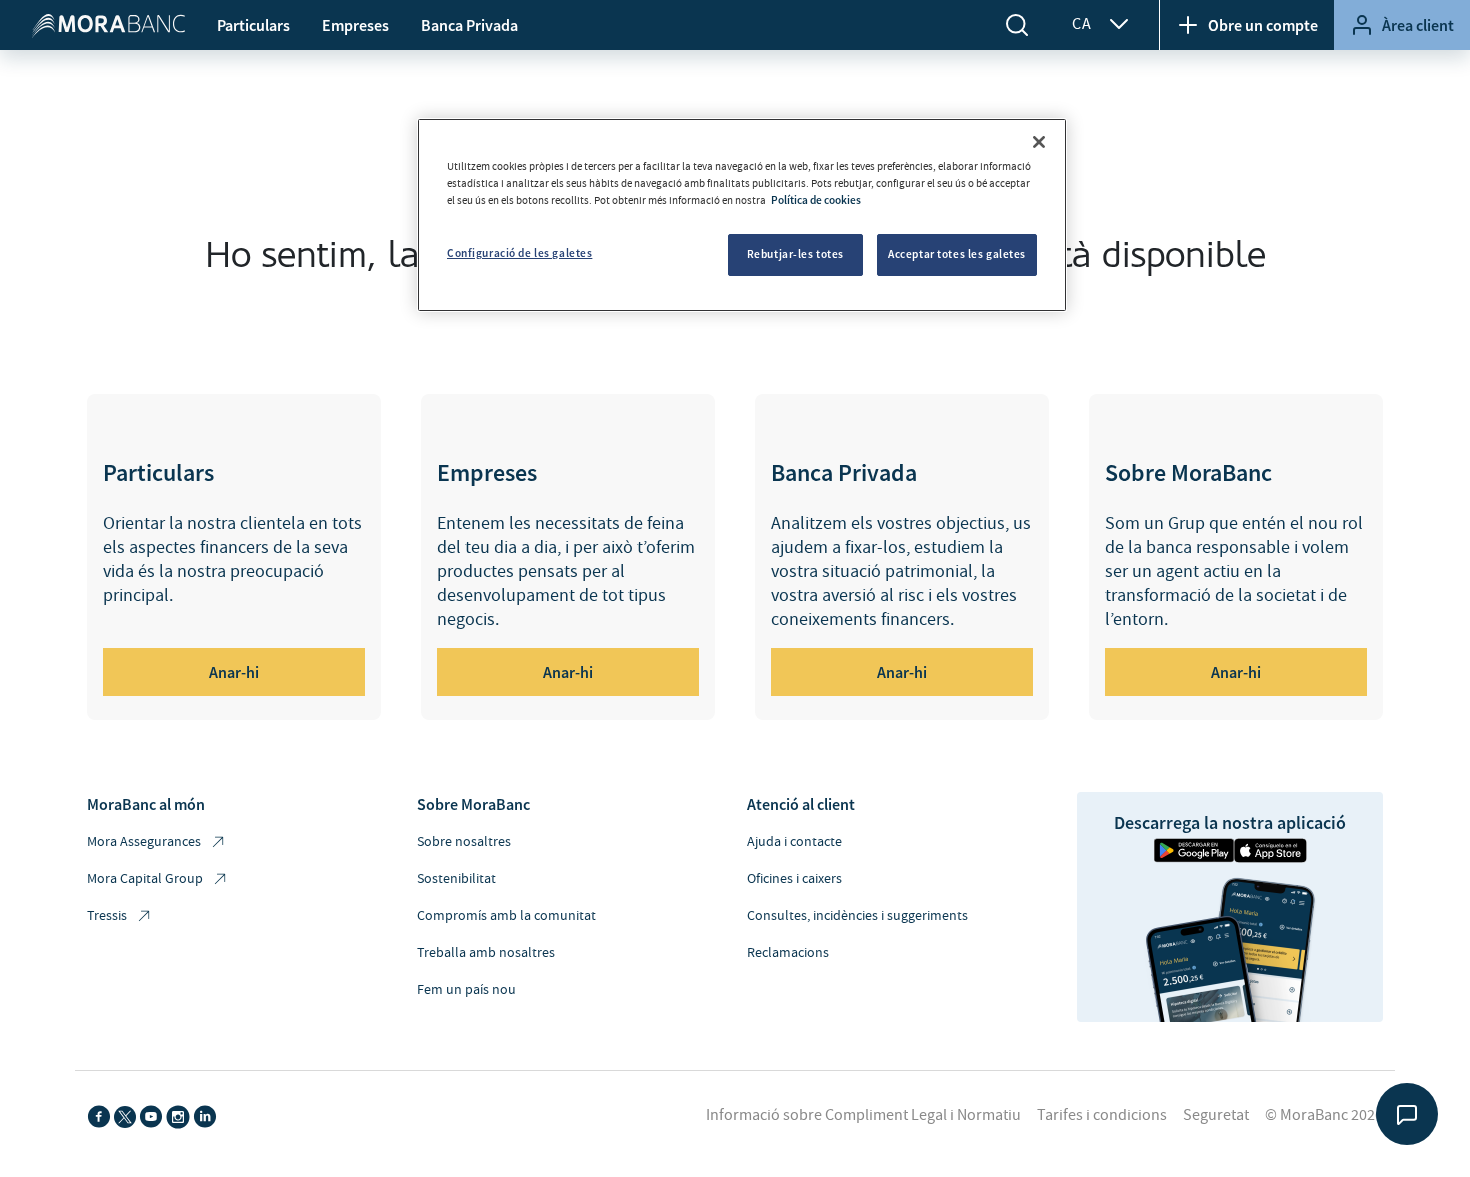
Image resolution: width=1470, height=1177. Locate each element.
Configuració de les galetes (519, 253)
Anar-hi (234, 672)
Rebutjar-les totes (795, 254)
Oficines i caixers (794, 879)
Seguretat (1216, 1115)
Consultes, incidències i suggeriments (857, 916)
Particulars (253, 25)
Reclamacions (788, 953)
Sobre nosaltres (464, 842)
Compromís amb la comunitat (506, 916)
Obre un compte (1263, 25)
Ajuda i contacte (794, 842)
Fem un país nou (466, 990)
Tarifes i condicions (1102, 1115)
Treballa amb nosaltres (486, 953)
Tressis (107, 916)
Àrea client (1418, 25)
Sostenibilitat (456, 879)
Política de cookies (816, 200)
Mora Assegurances (144, 842)
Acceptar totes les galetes (957, 254)
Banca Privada (469, 25)
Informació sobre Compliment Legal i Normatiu (863, 1115)
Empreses (355, 25)
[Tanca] (1039, 142)
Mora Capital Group (145, 879)
